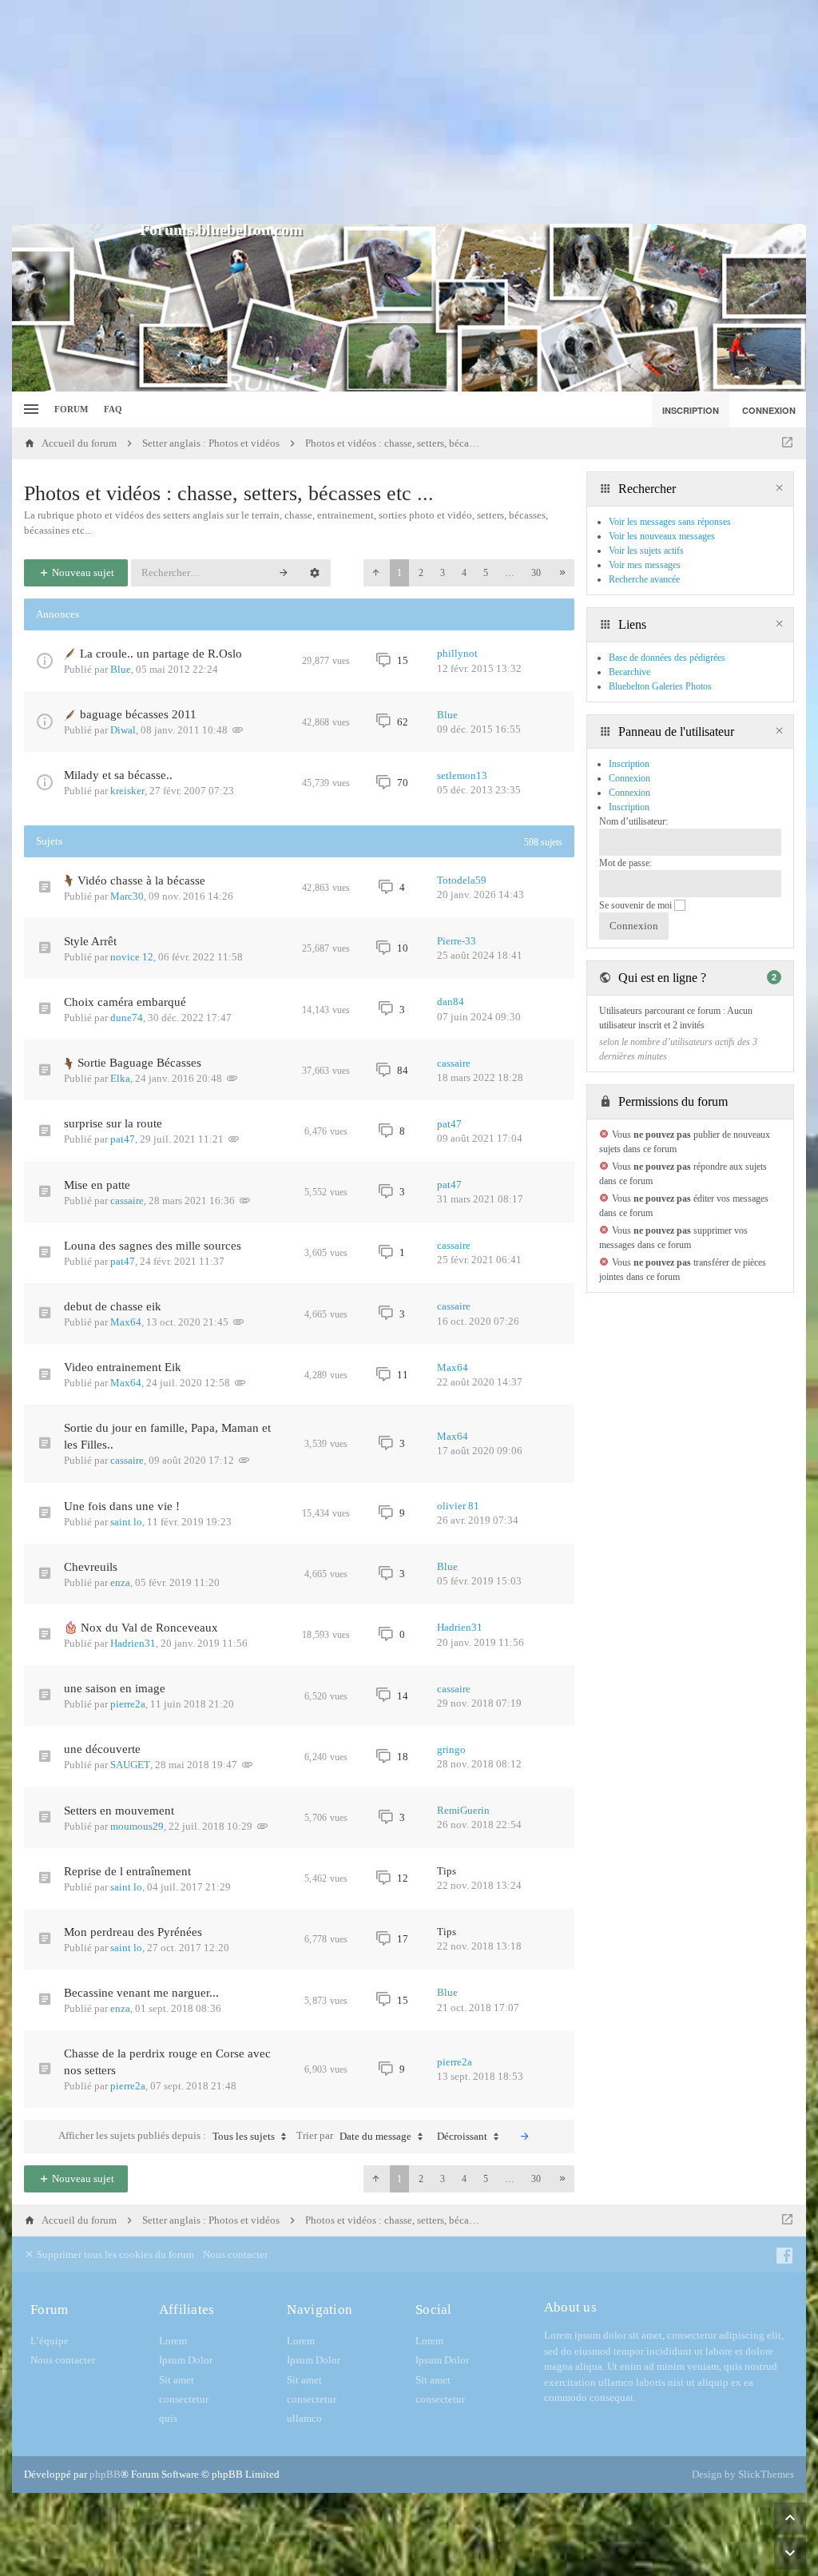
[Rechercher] (284, 573)
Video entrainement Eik (123, 1367)
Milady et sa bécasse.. (118, 775)
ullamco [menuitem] (304, 2418)
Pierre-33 (457, 941)
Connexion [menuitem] (769, 410)
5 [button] (486, 573)
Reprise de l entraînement (127, 1871)
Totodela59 (462, 880)
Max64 (126, 1322)
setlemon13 (462, 775)
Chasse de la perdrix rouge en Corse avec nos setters (167, 2062)
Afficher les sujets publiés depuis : (167, 2136)
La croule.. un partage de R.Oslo (161, 654)
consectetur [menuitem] (184, 2399)
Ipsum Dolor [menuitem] (186, 2360)
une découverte (102, 1749)
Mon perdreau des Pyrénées (133, 1932)
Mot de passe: (625, 863)
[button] (375, 573)
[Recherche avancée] (315, 573)
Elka (120, 1078)
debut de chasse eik (113, 1306)
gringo (451, 1749)
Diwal (123, 730)
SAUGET (130, 1765)
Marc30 (127, 896)
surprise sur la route (113, 1123)
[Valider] (525, 2137)
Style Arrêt (90, 941)
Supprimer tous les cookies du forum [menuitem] (114, 2254)
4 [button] (464, 573)
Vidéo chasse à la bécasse (141, 881)
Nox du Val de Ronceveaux (149, 1628)
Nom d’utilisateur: (633, 821)
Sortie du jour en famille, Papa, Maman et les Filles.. (167, 1436)
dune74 (127, 1018)
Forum (71, 409)
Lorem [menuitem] (173, 2341)
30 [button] (536, 573)
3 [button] (443, 573)
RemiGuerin (463, 1810)
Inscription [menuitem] (691, 410)
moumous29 (137, 1826)
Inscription (629, 807)
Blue (121, 669)
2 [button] (421, 573)
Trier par (354, 2136)
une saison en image (115, 1688)
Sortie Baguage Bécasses (139, 1063)
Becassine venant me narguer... (141, 1993)
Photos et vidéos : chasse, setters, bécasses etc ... (229, 493)
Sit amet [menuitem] (177, 2380)
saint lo (126, 1522)
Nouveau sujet (82, 572)
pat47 (123, 1139)
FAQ (113, 409)
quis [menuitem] (168, 2418)
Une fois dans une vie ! (122, 1506)
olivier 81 (458, 1506)
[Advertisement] (409, 112)
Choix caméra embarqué (125, 1002)
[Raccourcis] (29, 409)
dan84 (451, 1002)
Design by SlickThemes (743, 2474)
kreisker (127, 791)
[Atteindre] (787, 443)
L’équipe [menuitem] (50, 2341)
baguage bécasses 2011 (138, 714)
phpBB (105, 2474)
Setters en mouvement (119, 1811)
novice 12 (132, 957)
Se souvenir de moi (637, 905)
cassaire (454, 1063)
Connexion (629, 793)
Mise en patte (97, 1185)
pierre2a (128, 1704)
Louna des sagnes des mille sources (153, 1246)
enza (120, 1582)
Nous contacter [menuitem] (235, 2254)
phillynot (457, 653)
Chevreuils (91, 1567)
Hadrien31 (133, 1643)
